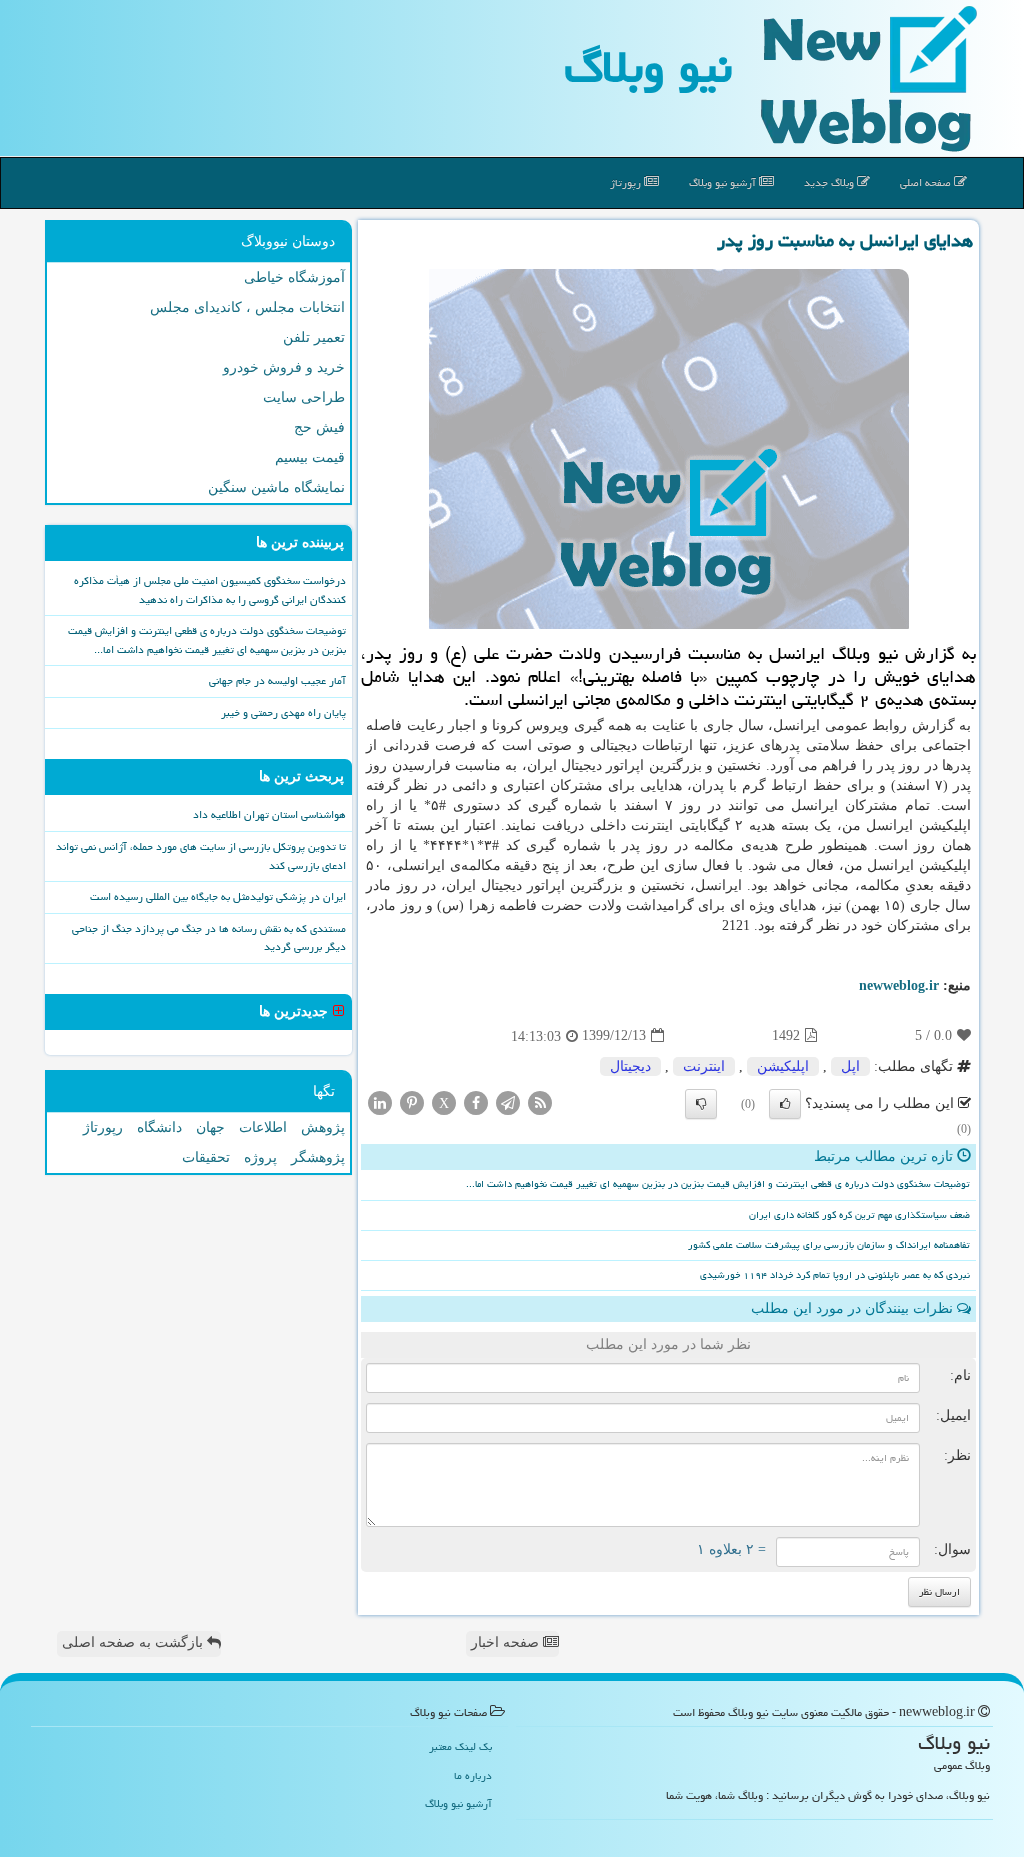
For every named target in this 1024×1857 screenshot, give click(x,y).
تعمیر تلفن (314, 337)
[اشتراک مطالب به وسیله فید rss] (540, 1101)
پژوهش (323, 1127)
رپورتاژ (627, 182)
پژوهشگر (318, 1157)
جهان (210, 1127)
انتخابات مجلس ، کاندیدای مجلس (247, 307)
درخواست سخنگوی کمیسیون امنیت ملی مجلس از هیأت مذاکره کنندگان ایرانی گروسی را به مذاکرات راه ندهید (210, 590)
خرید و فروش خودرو (284, 367)
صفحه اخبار (507, 1642)
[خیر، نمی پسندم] (701, 1104)
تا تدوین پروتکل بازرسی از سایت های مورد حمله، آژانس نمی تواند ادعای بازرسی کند (201, 856)
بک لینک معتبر (460, 1746)
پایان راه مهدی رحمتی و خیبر (283, 712)
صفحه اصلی (927, 182)
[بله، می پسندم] (785, 1104)
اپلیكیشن (783, 1066)
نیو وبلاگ (648, 67)
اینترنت (704, 1066)
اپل (850, 1066)
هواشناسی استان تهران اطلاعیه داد (269, 814)
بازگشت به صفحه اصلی (134, 1642)
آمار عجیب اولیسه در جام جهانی (277, 680)
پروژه (260, 1157)
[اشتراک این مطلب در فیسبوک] (476, 1101)
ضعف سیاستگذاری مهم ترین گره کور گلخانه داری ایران (859, 1215)
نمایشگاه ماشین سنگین (276, 487)
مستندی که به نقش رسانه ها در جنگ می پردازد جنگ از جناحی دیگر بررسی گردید (209, 938)
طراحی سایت (304, 397)
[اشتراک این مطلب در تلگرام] (508, 1101)
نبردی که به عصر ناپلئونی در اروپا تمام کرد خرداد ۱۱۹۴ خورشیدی (835, 1275)
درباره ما (473, 1775)
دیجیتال (630, 1066)
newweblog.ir (899, 985)
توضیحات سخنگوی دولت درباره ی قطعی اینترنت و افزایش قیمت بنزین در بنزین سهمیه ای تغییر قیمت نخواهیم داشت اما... (718, 1184)
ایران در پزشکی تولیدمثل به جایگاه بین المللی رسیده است (218, 896)
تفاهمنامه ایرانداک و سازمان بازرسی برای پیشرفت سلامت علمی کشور (829, 1245)
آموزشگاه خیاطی (294, 277)
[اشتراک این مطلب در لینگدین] (380, 1101)
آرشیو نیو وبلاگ (724, 182)
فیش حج (319, 427)
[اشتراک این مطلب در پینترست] (412, 1101)
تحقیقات (206, 1157)
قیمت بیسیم (310, 457)
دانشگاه (159, 1127)
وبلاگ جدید (830, 182)
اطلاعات (263, 1127)
